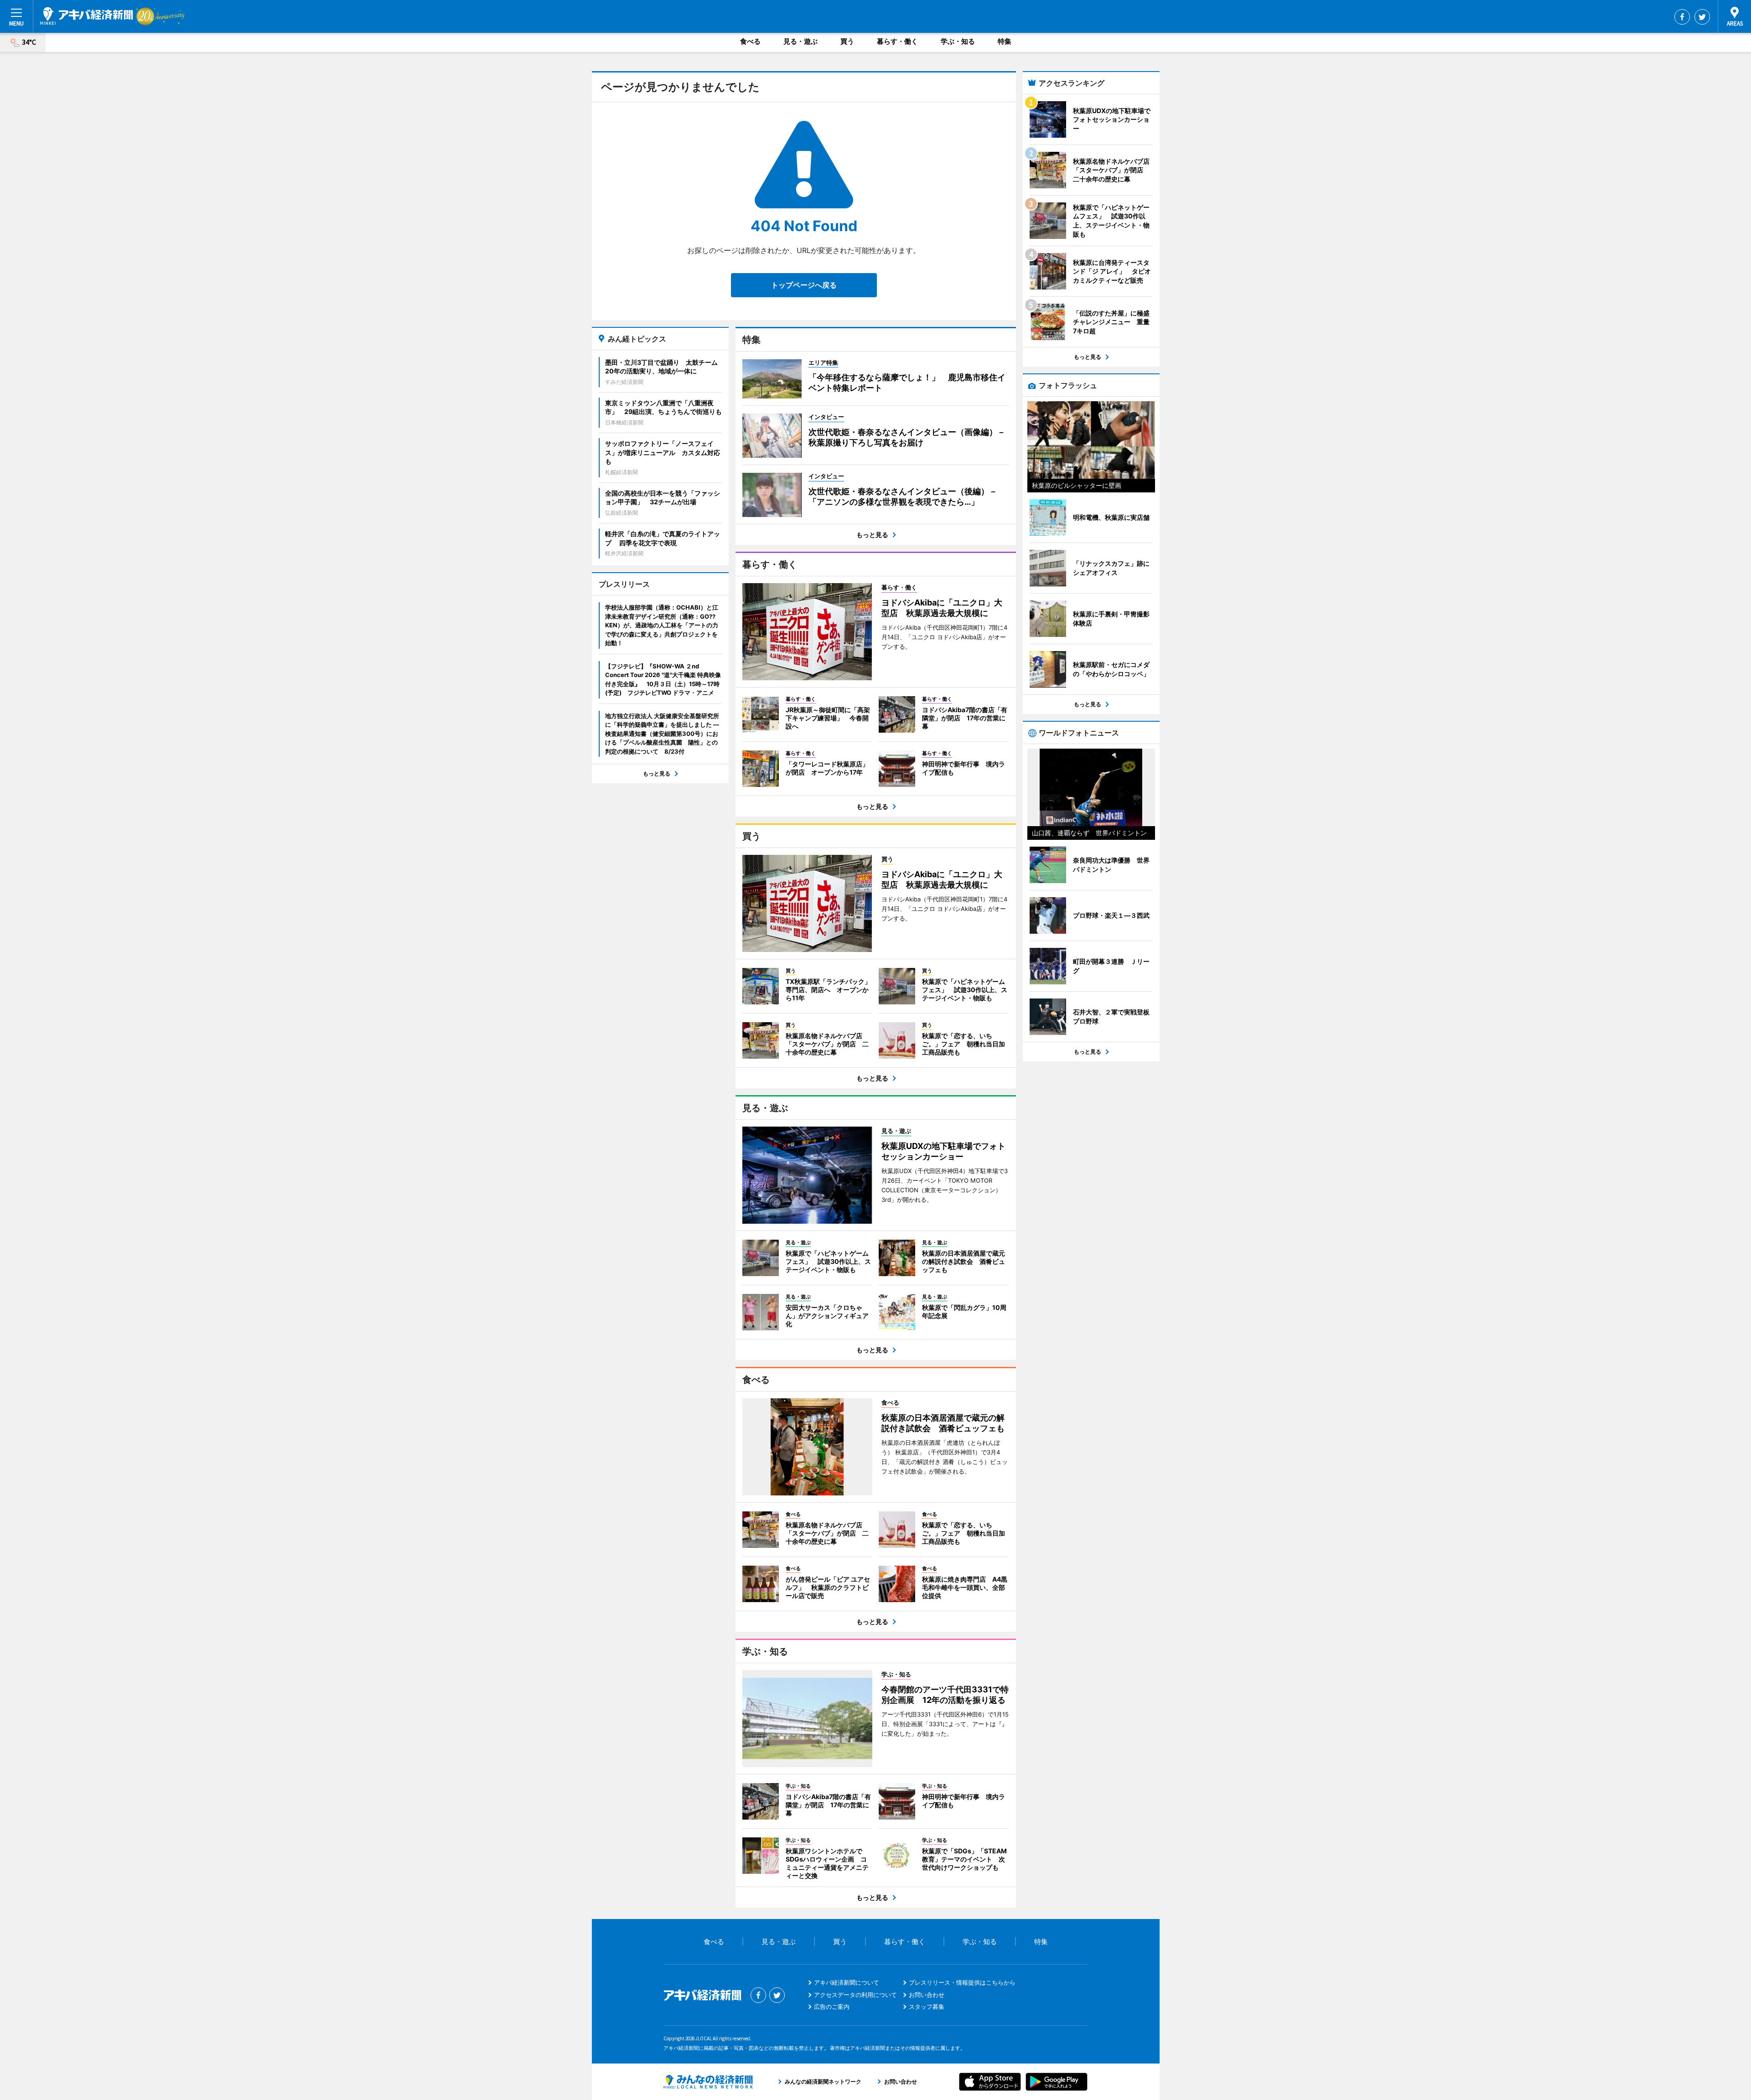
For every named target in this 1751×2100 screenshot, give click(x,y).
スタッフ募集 (927, 2007)
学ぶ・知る (958, 41)
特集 (1005, 41)
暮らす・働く (897, 41)
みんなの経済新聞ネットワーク (708, 2082)
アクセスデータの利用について (855, 1995)
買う (847, 41)
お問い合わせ (927, 1995)
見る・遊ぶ (800, 41)
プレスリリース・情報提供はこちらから (962, 1982)
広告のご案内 (832, 2007)
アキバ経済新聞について (847, 1982)
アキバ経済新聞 (87, 16)
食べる (750, 41)
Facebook (1682, 17)
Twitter (1702, 17)
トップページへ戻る (804, 285)
